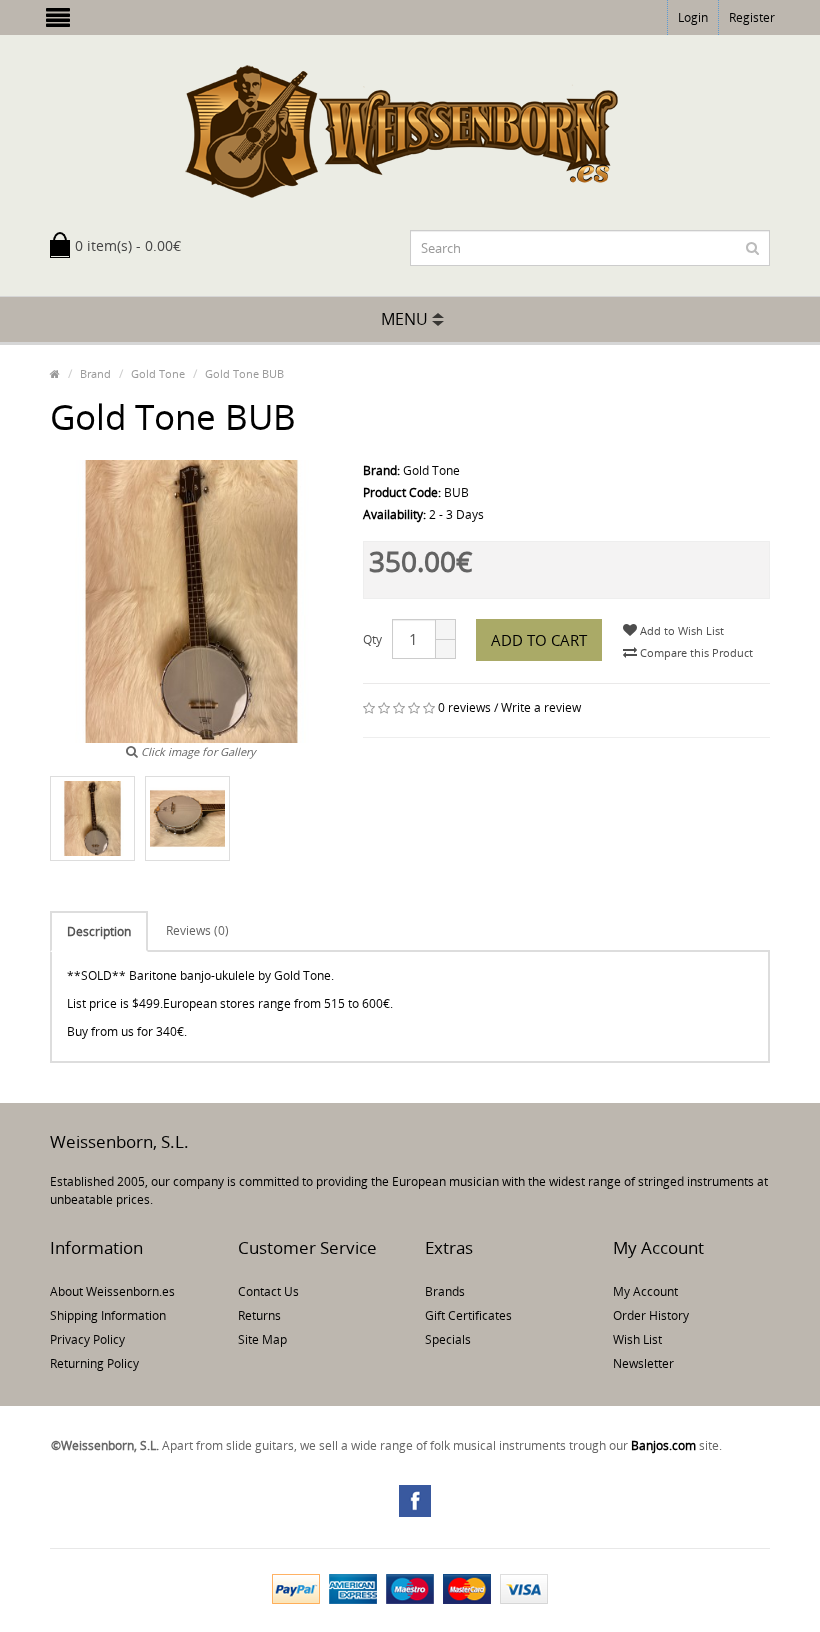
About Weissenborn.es (112, 1291)
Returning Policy (94, 1363)
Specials (448, 1339)
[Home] (55, 373)
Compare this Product (695, 652)
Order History (651, 1315)
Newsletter (643, 1363)
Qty (372, 639)
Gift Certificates (468, 1315)
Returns (259, 1315)
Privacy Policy (87, 1339)
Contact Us (268, 1291)
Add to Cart (539, 640)
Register (752, 17)
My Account (645, 1291)
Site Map (262, 1339)
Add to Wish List (680, 630)
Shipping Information (108, 1315)
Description (99, 931)
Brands (445, 1291)
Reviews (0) (197, 930)
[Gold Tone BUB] (92, 818)
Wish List (637, 1339)
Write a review (541, 707)
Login (693, 17)
